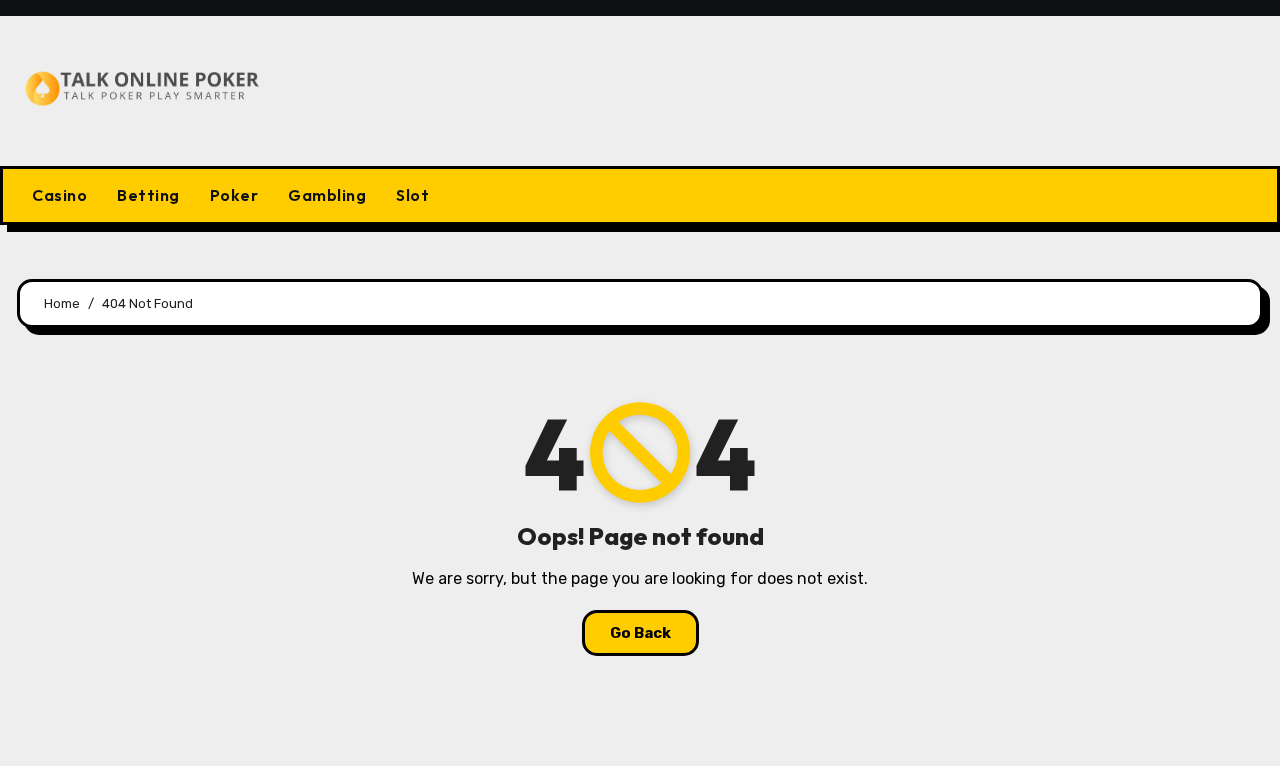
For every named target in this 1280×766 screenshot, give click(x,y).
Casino (59, 195)
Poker (234, 195)
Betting (148, 195)
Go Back (640, 633)
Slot (412, 195)
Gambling (327, 195)
